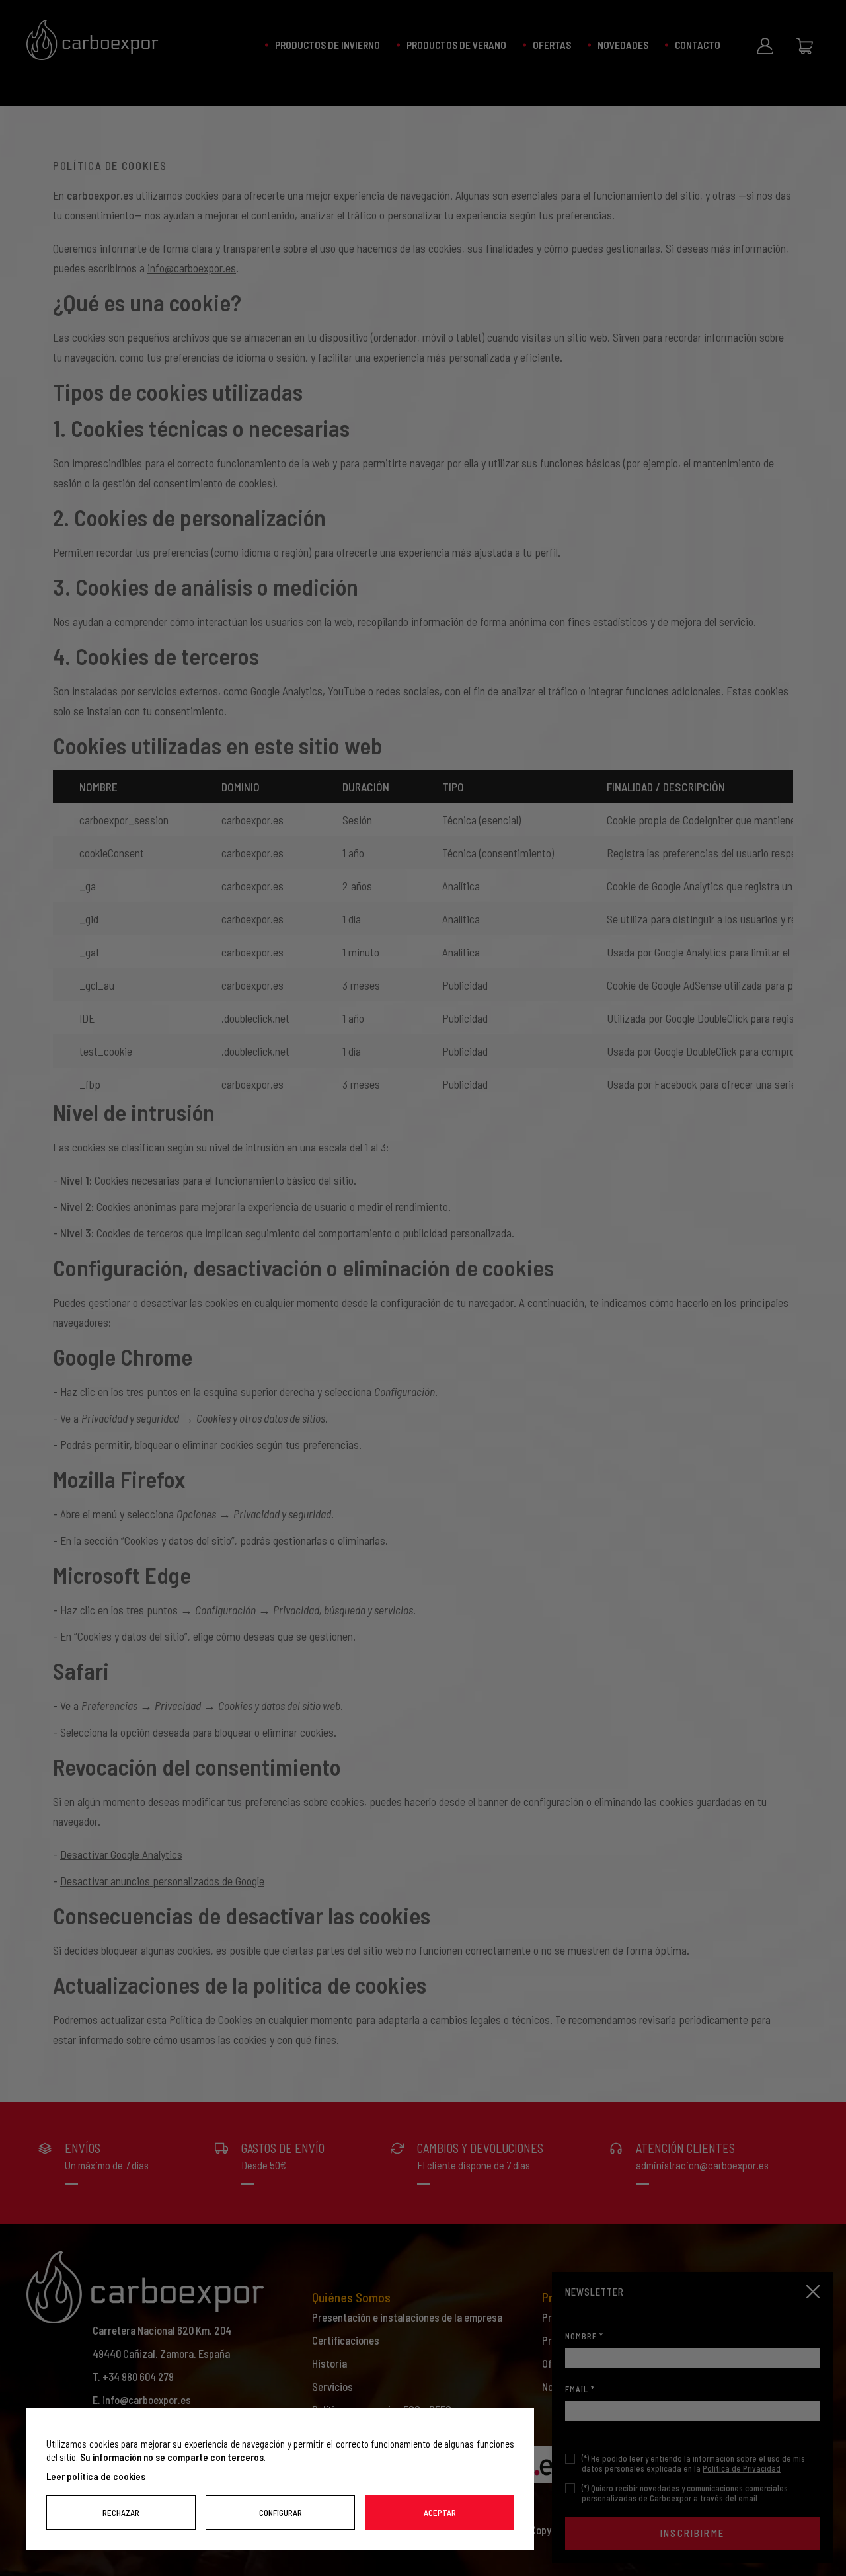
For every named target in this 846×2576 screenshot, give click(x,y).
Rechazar (121, 2513)
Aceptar (440, 2513)
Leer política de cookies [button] (96, 2476)
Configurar (281, 2513)
